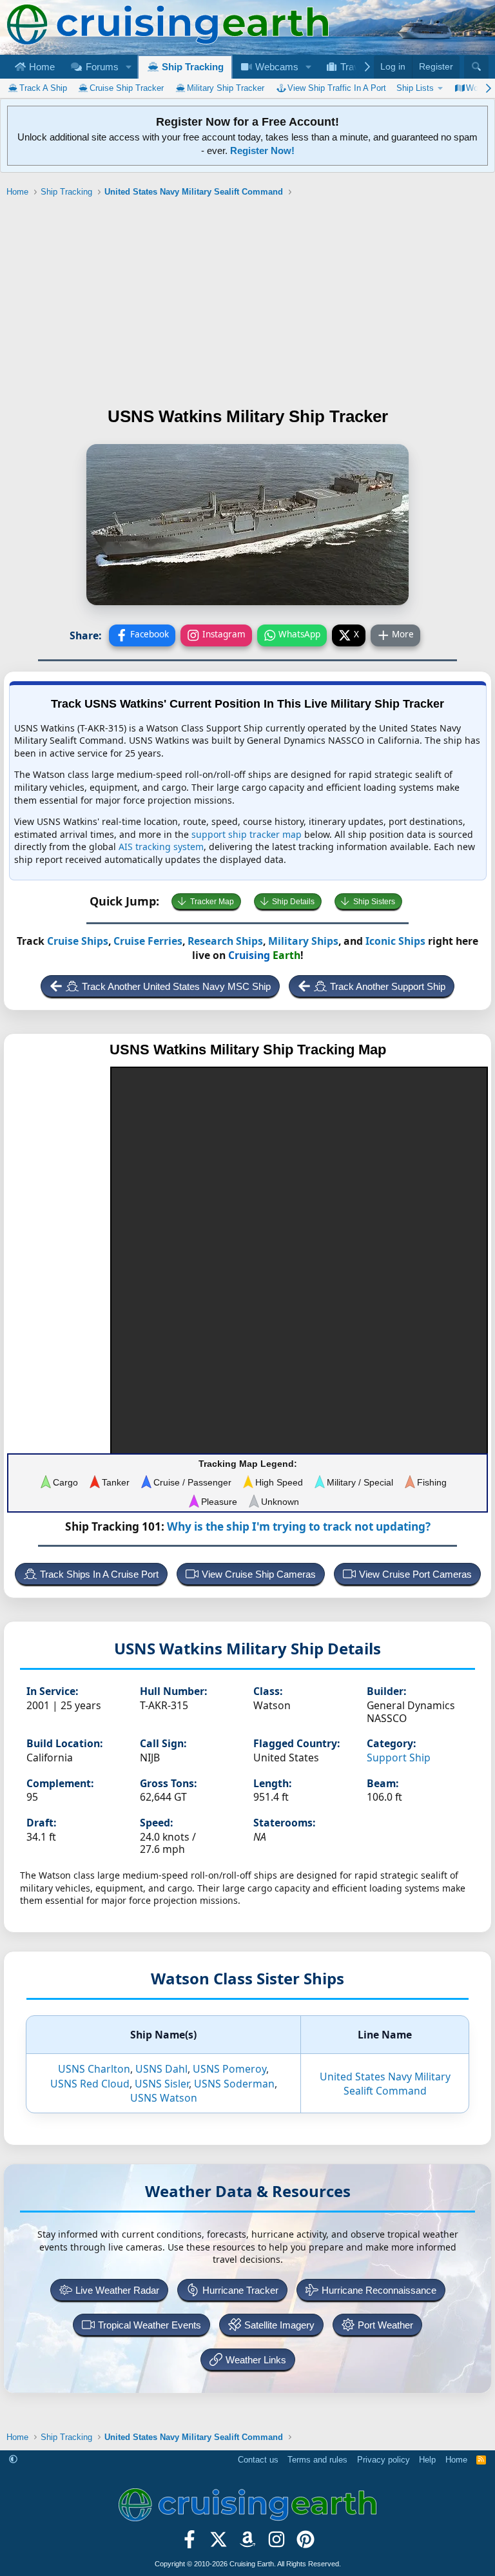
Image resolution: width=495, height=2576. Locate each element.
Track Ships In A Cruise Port (99, 1574)
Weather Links (256, 2360)
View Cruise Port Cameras (415, 1574)
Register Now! (262, 150)
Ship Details (293, 902)
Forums (101, 67)
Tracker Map (212, 902)
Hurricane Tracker (240, 2290)
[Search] (476, 67)
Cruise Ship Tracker (127, 88)
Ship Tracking (191, 67)
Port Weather (385, 2325)
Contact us (258, 2460)
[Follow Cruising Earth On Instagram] (276, 2544)
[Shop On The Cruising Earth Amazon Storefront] (248, 2544)
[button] (128, 67)
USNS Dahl (161, 2069)
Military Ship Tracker (226, 88)
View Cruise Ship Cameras (259, 1574)
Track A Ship (43, 88)
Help (427, 2460)
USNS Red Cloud (90, 2084)
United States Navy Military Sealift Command (385, 2084)
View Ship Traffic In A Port (337, 88)
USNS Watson (164, 2098)
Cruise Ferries (148, 941)
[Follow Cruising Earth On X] (219, 2544)
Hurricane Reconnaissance (379, 2290)
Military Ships (303, 941)
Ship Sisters (374, 902)
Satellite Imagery (279, 2325)
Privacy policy (383, 2460)
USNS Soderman (234, 2084)
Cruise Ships (78, 941)
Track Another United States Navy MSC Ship (176, 986)
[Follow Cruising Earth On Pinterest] (305, 2544)
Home (41, 67)
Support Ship (399, 1758)
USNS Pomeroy (229, 2069)
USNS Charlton (94, 2069)
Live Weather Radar (117, 2290)
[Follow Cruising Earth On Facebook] (190, 2544)
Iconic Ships (395, 941)
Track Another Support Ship (388, 986)
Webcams (276, 67)
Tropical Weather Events (150, 2325)
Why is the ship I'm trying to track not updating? (299, 1526)
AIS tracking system (161, 847)
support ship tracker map (247, 834)
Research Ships (225, 941)
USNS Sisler (162, 2084)
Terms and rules (317, 2460)
